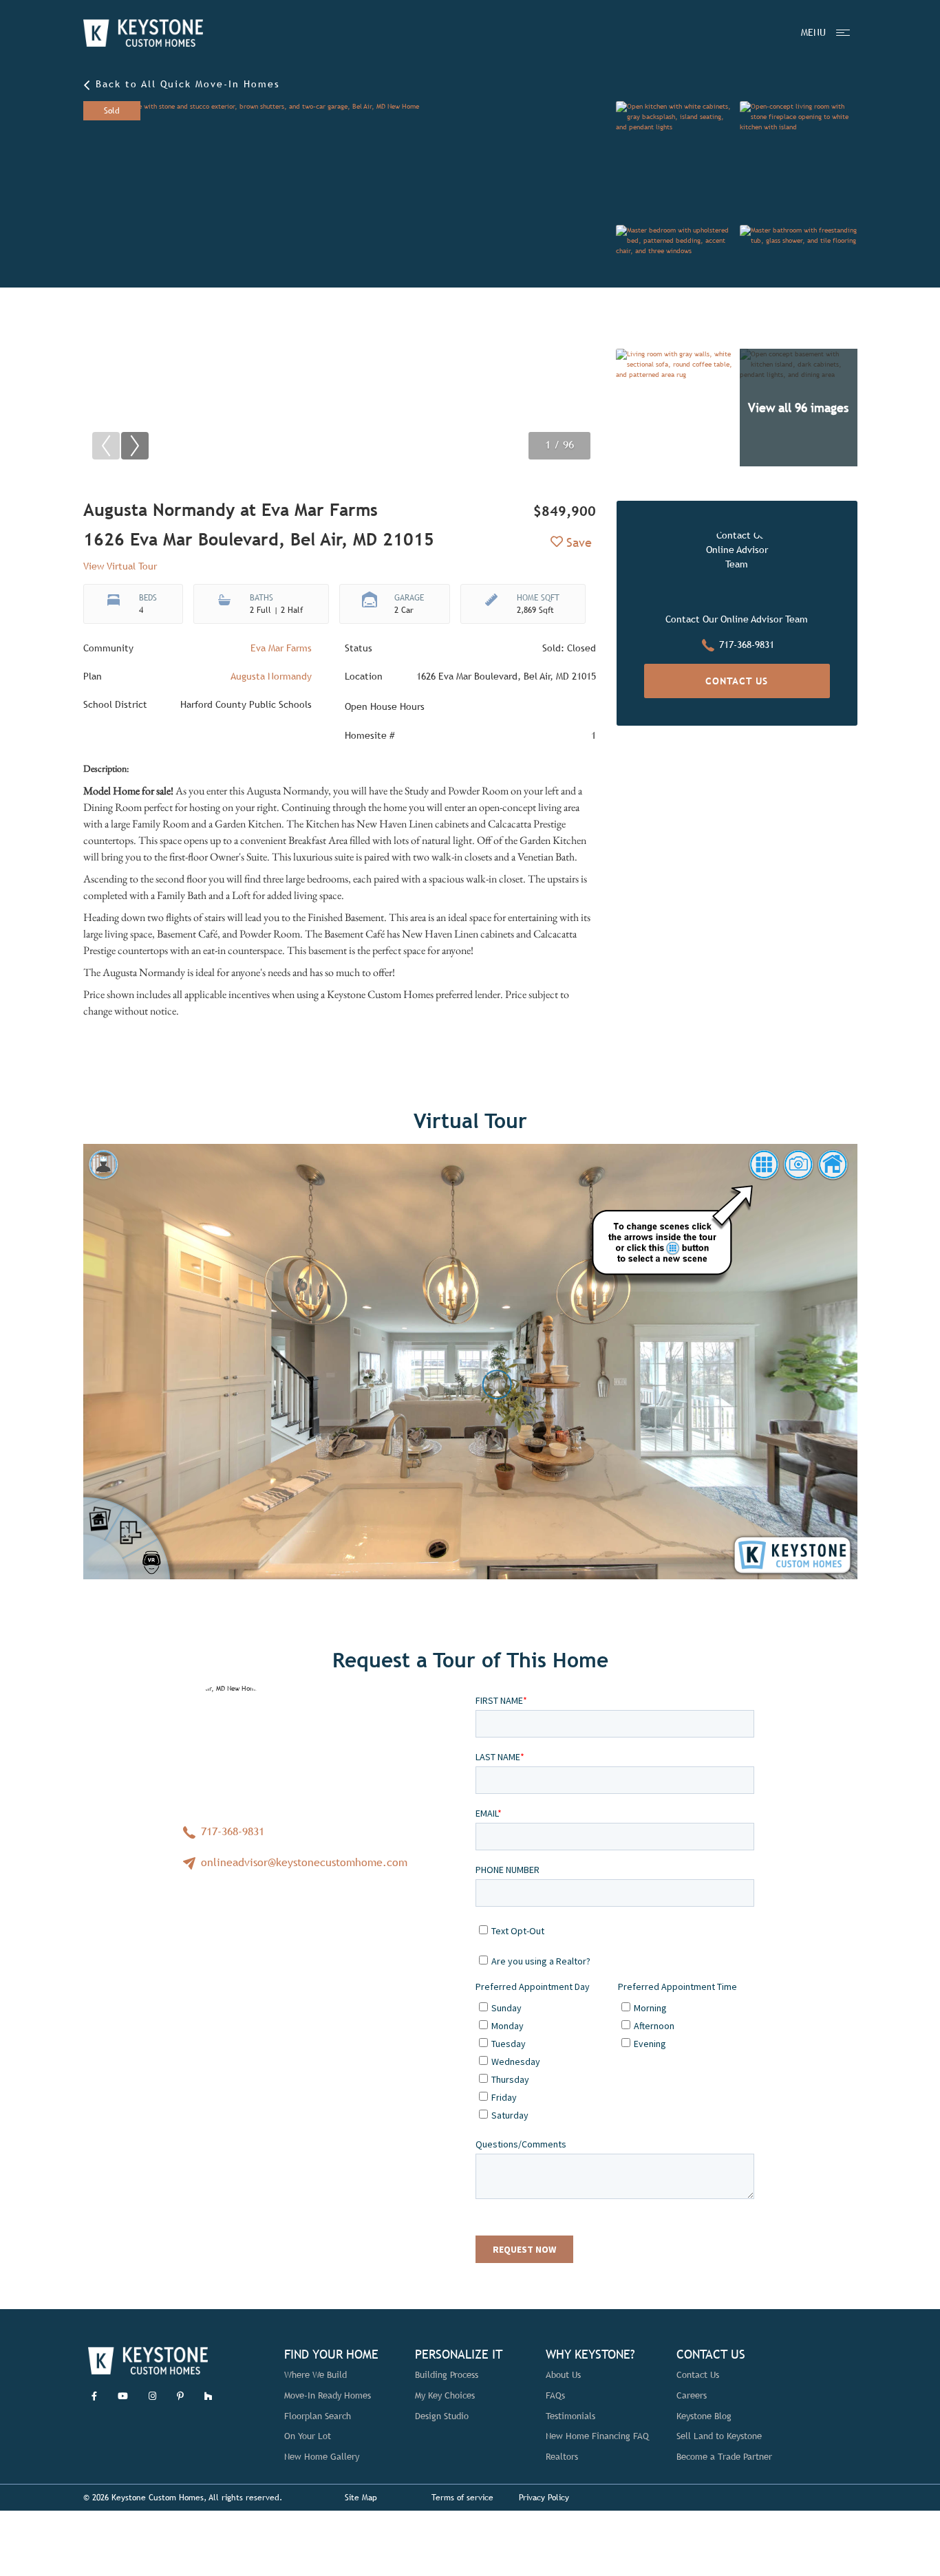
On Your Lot (308, 2436)
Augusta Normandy (271, 676)
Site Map (361, 2498)
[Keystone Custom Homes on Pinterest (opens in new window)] (180, 2396)
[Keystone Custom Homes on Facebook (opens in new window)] (94, 2396)
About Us (563, 2375)
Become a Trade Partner (724, 2457)
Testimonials (570, 2416)
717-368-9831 (747, 645)
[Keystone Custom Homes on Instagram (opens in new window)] (152, 2396)
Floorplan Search (318, 2416)
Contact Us (737, 681)
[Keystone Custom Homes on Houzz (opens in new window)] (208, 2396)
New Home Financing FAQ (597, 2436)
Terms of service (462, 2498)
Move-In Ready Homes (328, 2395)
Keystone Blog (704, 2416)
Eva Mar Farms (281, 648)
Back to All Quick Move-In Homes (186, 84)
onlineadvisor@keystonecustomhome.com (302, 1862)
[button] (135, 446)
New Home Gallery (322, 2457)
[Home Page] (143, 33)
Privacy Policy (544, 2498)
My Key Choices (445, 2395)
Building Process (447, 2375)
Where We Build (316, 2375)
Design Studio (442, 2416)
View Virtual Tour (120, 566)
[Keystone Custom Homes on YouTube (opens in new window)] (123, 2396)
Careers (692, 2395)
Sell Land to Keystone (719, 2436)
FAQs (555, 2395)
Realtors (562, 2457)
